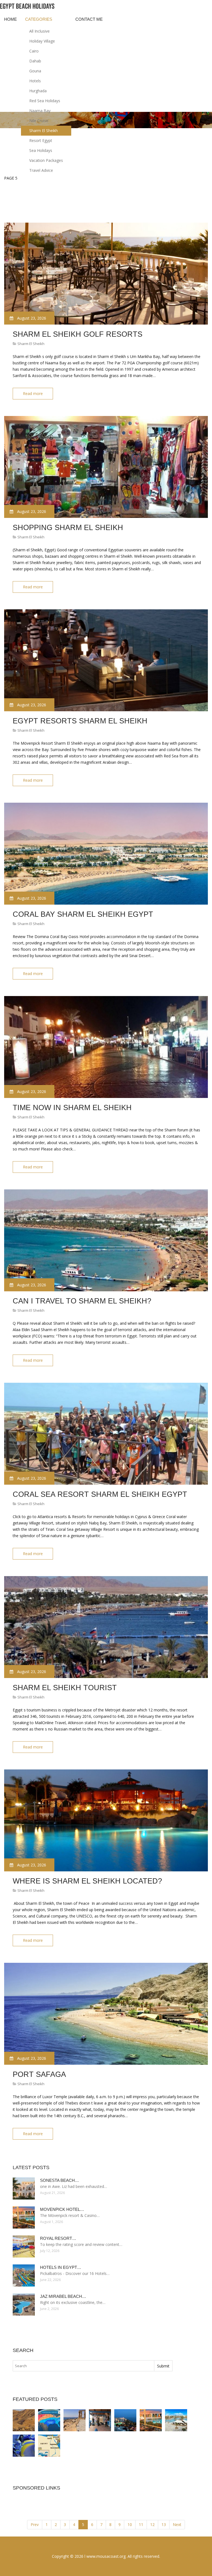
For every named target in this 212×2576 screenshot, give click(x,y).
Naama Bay (40, 111)
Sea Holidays (41, 150)
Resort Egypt (41, 140)
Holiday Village (42, 41)
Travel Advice (41, 170)
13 (164, 2524)
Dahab (35, 61)
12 (152, 2524)
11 (141, 2524)
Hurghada (38, 91)
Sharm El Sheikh (43, 131)
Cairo (34, 51)
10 (130, 2524)
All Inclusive (39, 31)
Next (177, 2524)
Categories (39, 19)
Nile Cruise (39, 121)
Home (10, 19)
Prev (35, 2524)
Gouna (35, 71)
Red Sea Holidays (45, 101)
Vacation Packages (46, 160)
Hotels (35, 81)
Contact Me (89, 19)
